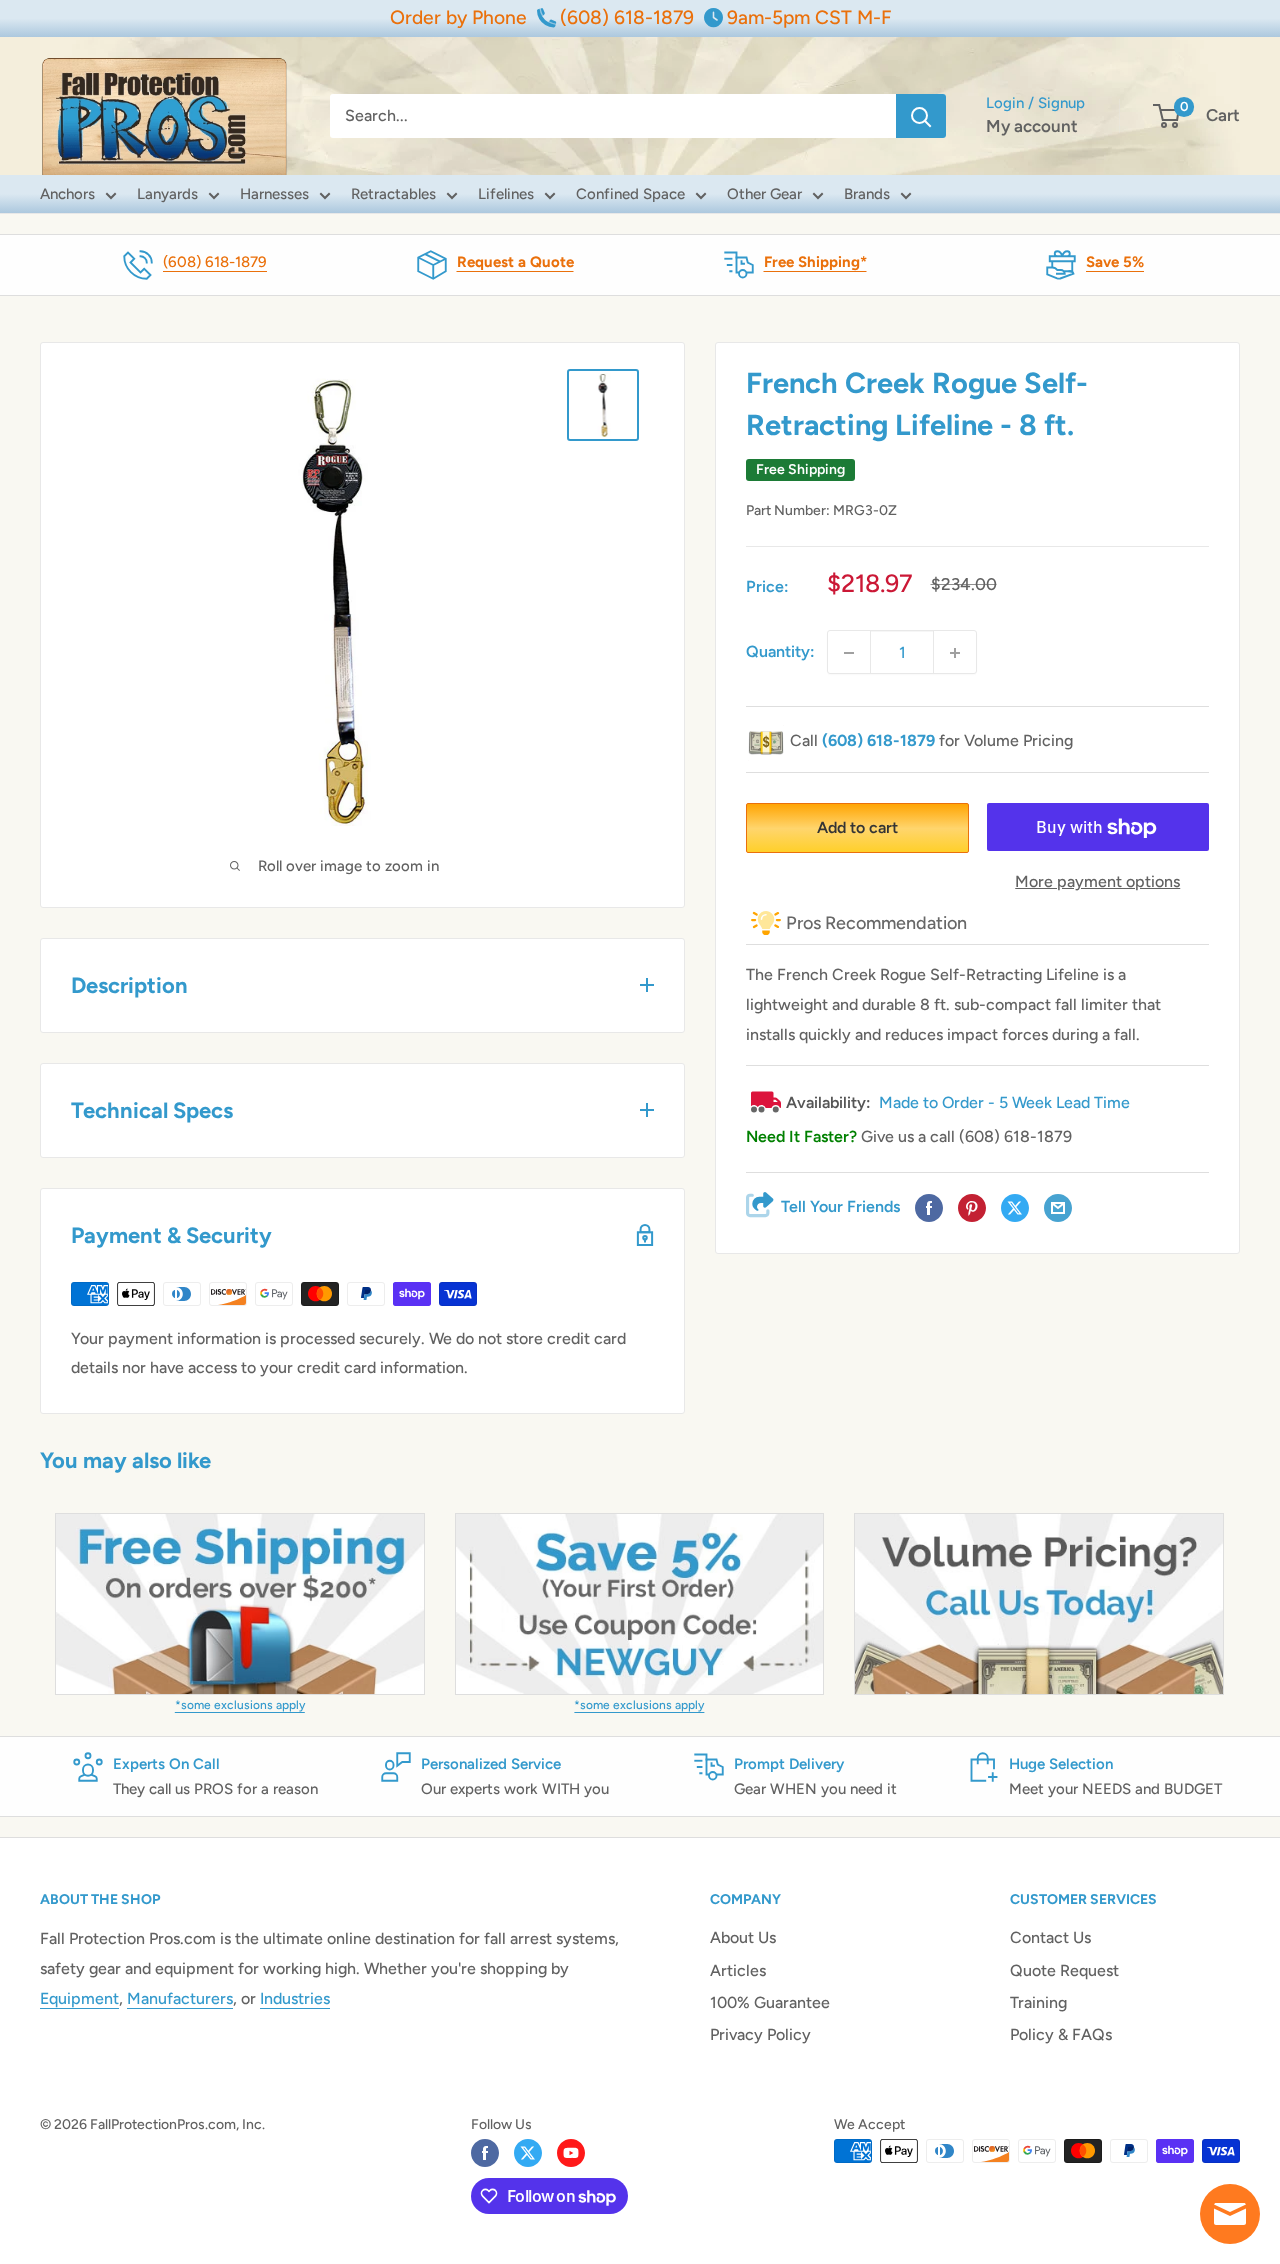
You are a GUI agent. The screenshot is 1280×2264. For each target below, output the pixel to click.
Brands (867, 194)
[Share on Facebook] (929, 1209)
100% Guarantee (770, 2002)
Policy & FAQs (1061, 2034)
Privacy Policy (760, 2034)
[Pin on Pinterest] (972, 1209)
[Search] (921, 116)
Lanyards (167, 194)
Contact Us (1050, 1937)
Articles (738, 1970)
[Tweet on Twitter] (1015, 1209)
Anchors (67, 194)
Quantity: (780, 652)
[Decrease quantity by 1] (849, 653)
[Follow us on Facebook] (485, 2153)
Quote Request (1064, 1970)
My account (1032, 126)
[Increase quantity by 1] (955, 653)
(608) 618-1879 (215, 262)
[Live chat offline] (1230, 2214)
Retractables (393, 194)
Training (1038, 2002)
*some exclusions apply (240, 1705)
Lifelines (506, 194)
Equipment (79, 1998)
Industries (295, 1998)
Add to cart (857, 828)
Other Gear (764, 194)
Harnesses (274, 194)
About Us (743, 1937)
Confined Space (630, 194)
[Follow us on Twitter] (528, 2153)
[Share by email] (1058, 1209)
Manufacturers (180, 1998)
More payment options (1097, 882)
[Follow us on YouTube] (571, 2153)
